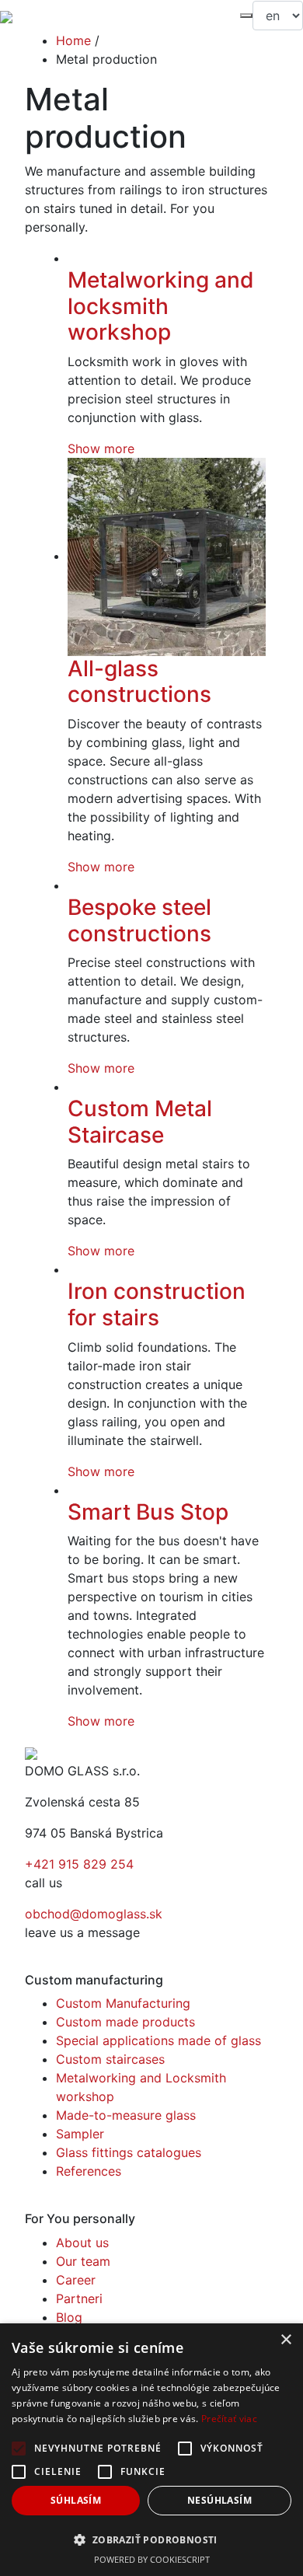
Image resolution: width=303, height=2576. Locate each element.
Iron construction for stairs (157, 1304)
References (89, 2171)
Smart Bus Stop (148, 1512)
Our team (83, 2261)
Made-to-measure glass (126, 2115)
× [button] (286, 2340)
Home (73, 40)
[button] (151, 2539)
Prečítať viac (229, 2419)
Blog (69, 2317)
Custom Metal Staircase (140, 1122)
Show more (101, 449)
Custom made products (125, 2022)
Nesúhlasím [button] (219, 2500)
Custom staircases (110, 2059)
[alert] (151, 2450)
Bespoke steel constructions (139, 920)
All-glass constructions (139, 682)
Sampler (80, 2134)
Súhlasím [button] (76, 2500)
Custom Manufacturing (123, 2003)
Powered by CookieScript (152, 2559)
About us (82, 2243)
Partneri (79, 2299)
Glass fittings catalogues (129, 2152)
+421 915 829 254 (79, 1864)
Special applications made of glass (158, 2040)
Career (76, 2280)
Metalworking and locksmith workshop (161, 306)
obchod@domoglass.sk (94, 1914)
